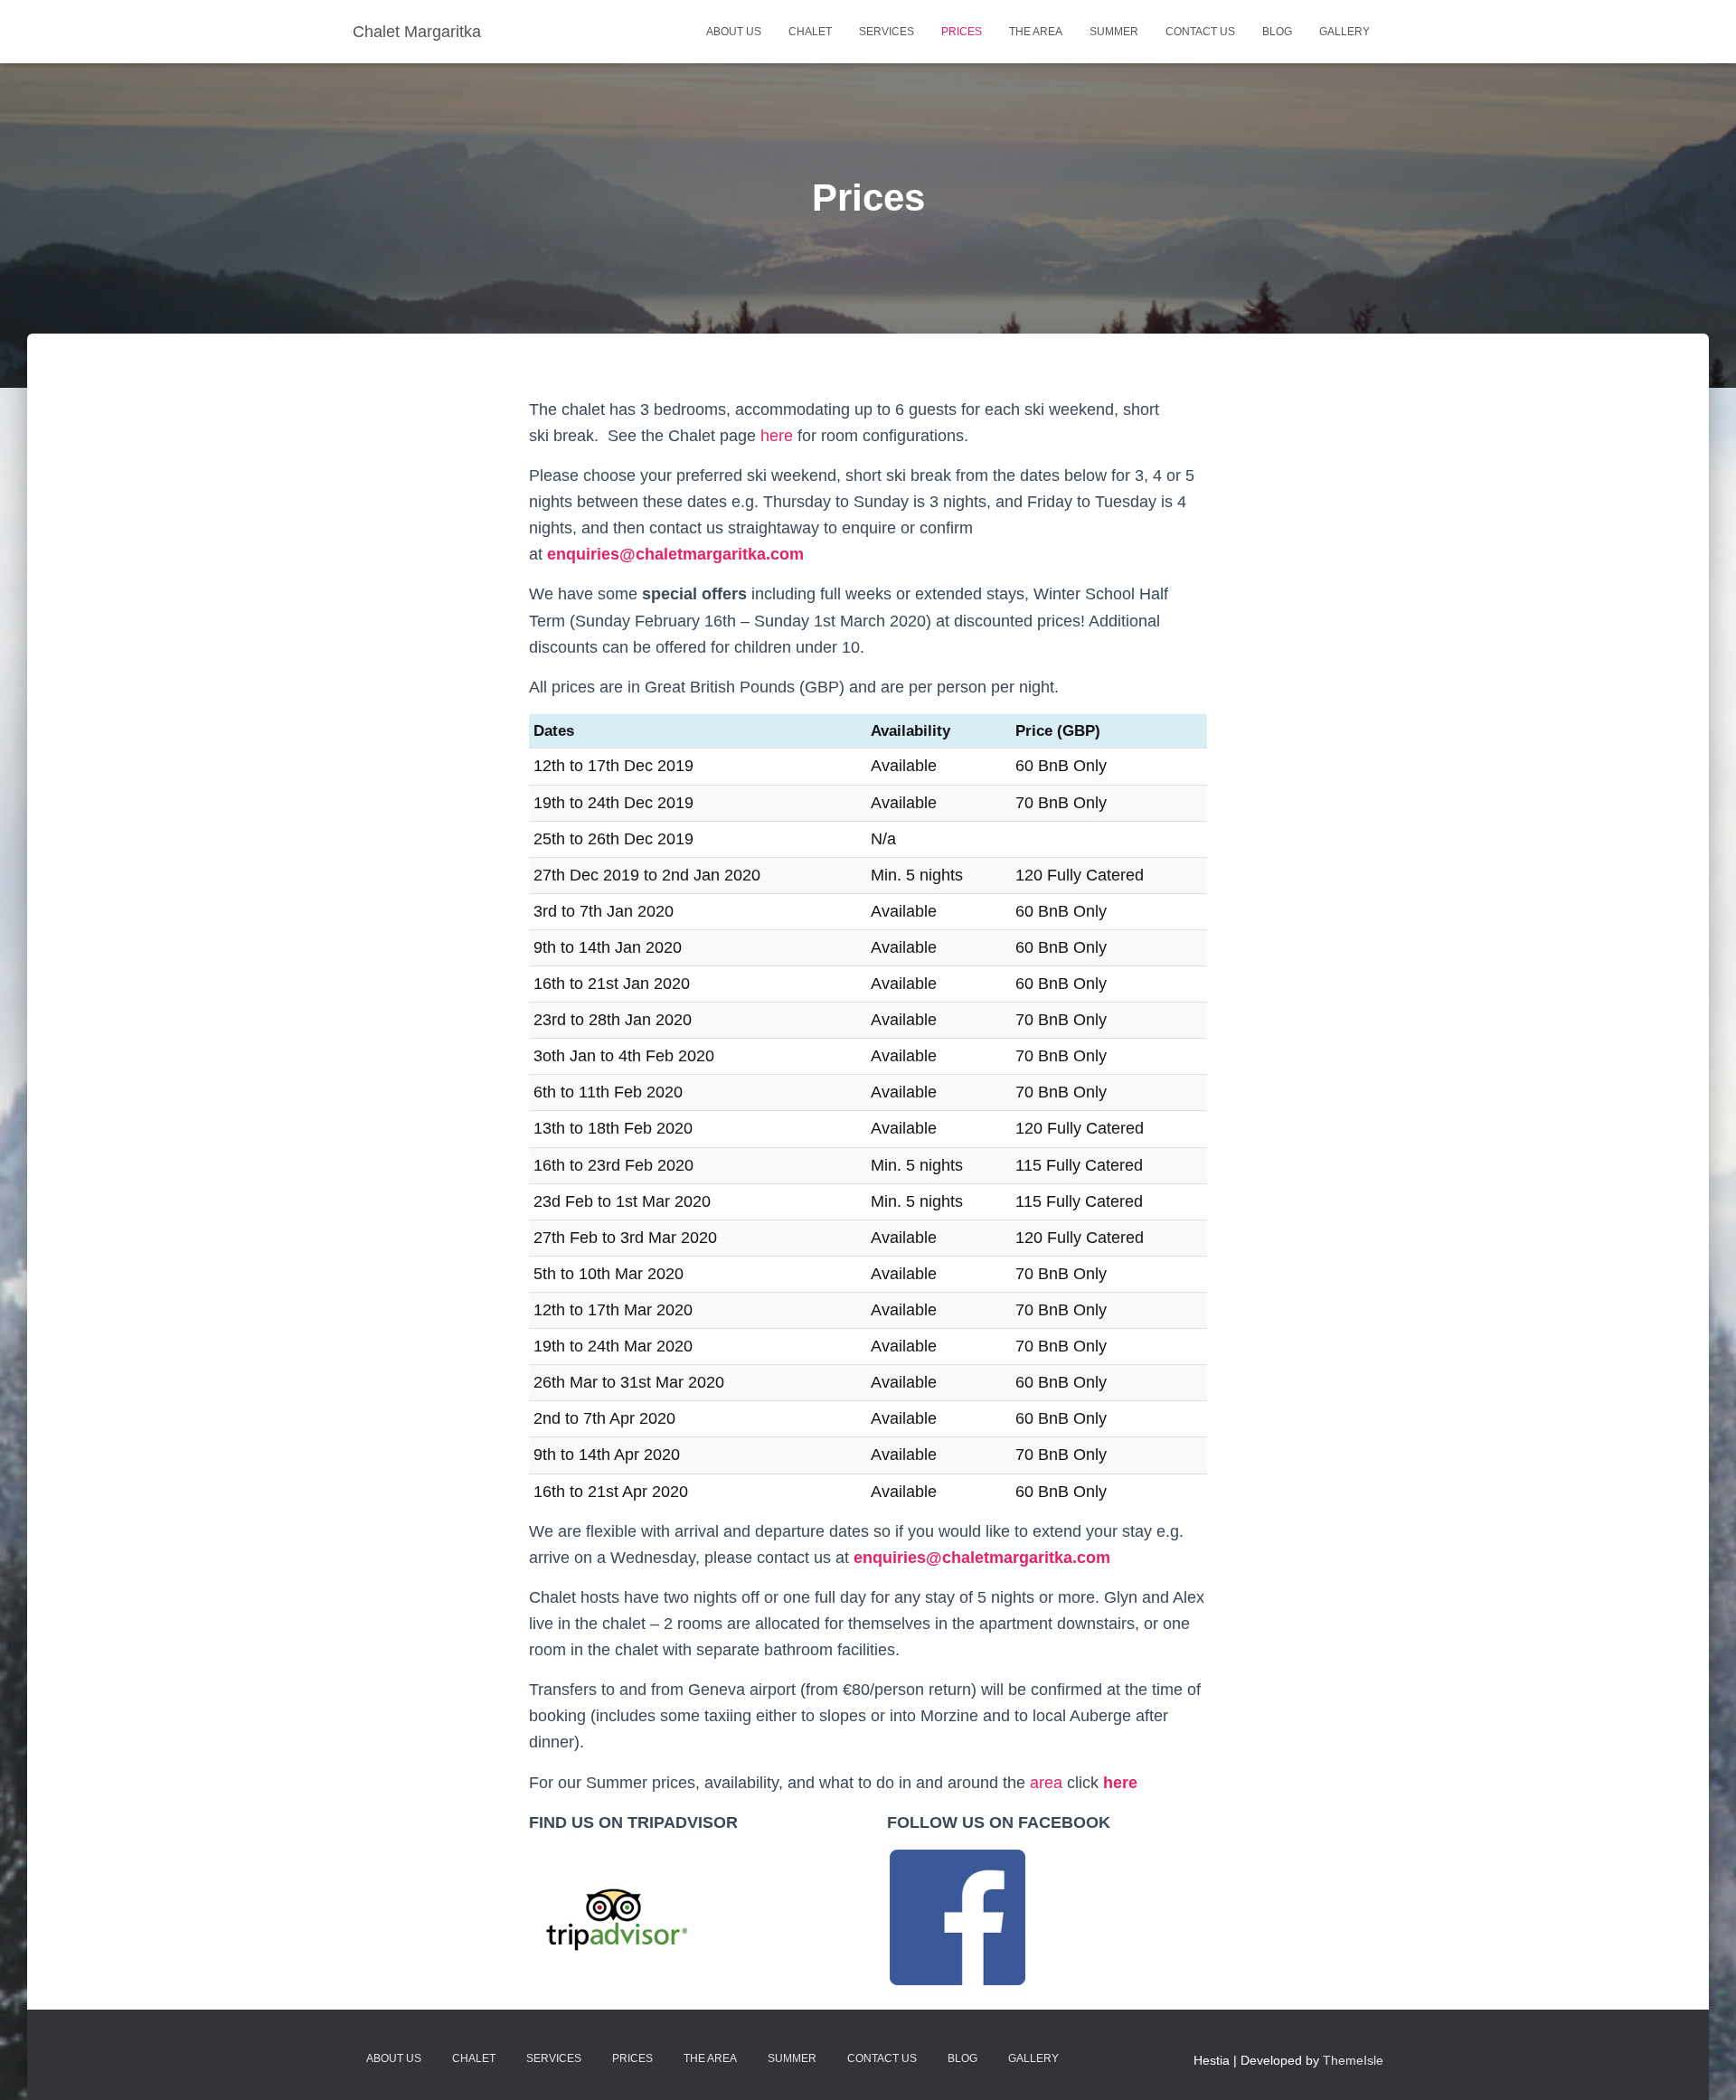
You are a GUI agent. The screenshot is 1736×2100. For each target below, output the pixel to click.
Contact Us (1200, 32)
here (779, 436)
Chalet (810, 32)
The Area (1036, 32)
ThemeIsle (1353, 2060)
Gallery (1344, 32)
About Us (734, 32)
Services (887, 32)
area (1046, 1783)
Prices (962, 32)
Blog (1277, 32)
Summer (1114, 32)
